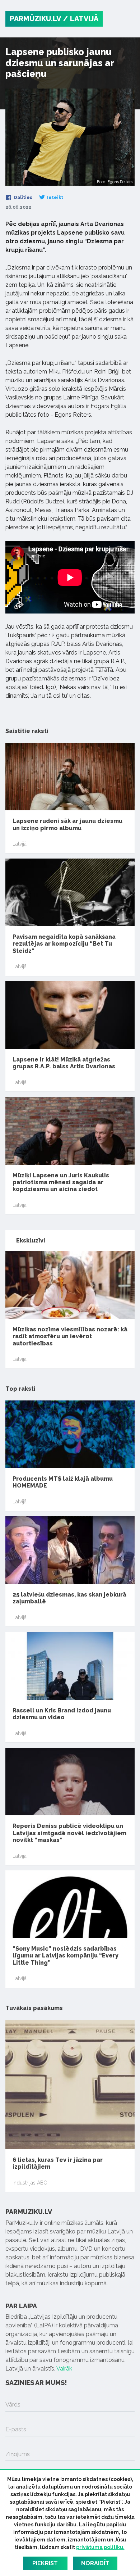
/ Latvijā (81, 19)
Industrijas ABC (30, 2183)
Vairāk (64, 2369)
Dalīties (23, 198)
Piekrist (45, 2563)
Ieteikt (55, 198)
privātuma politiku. (100, 2547)
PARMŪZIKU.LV (35, 19)
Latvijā (20, 844)
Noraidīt (95, 2563)
